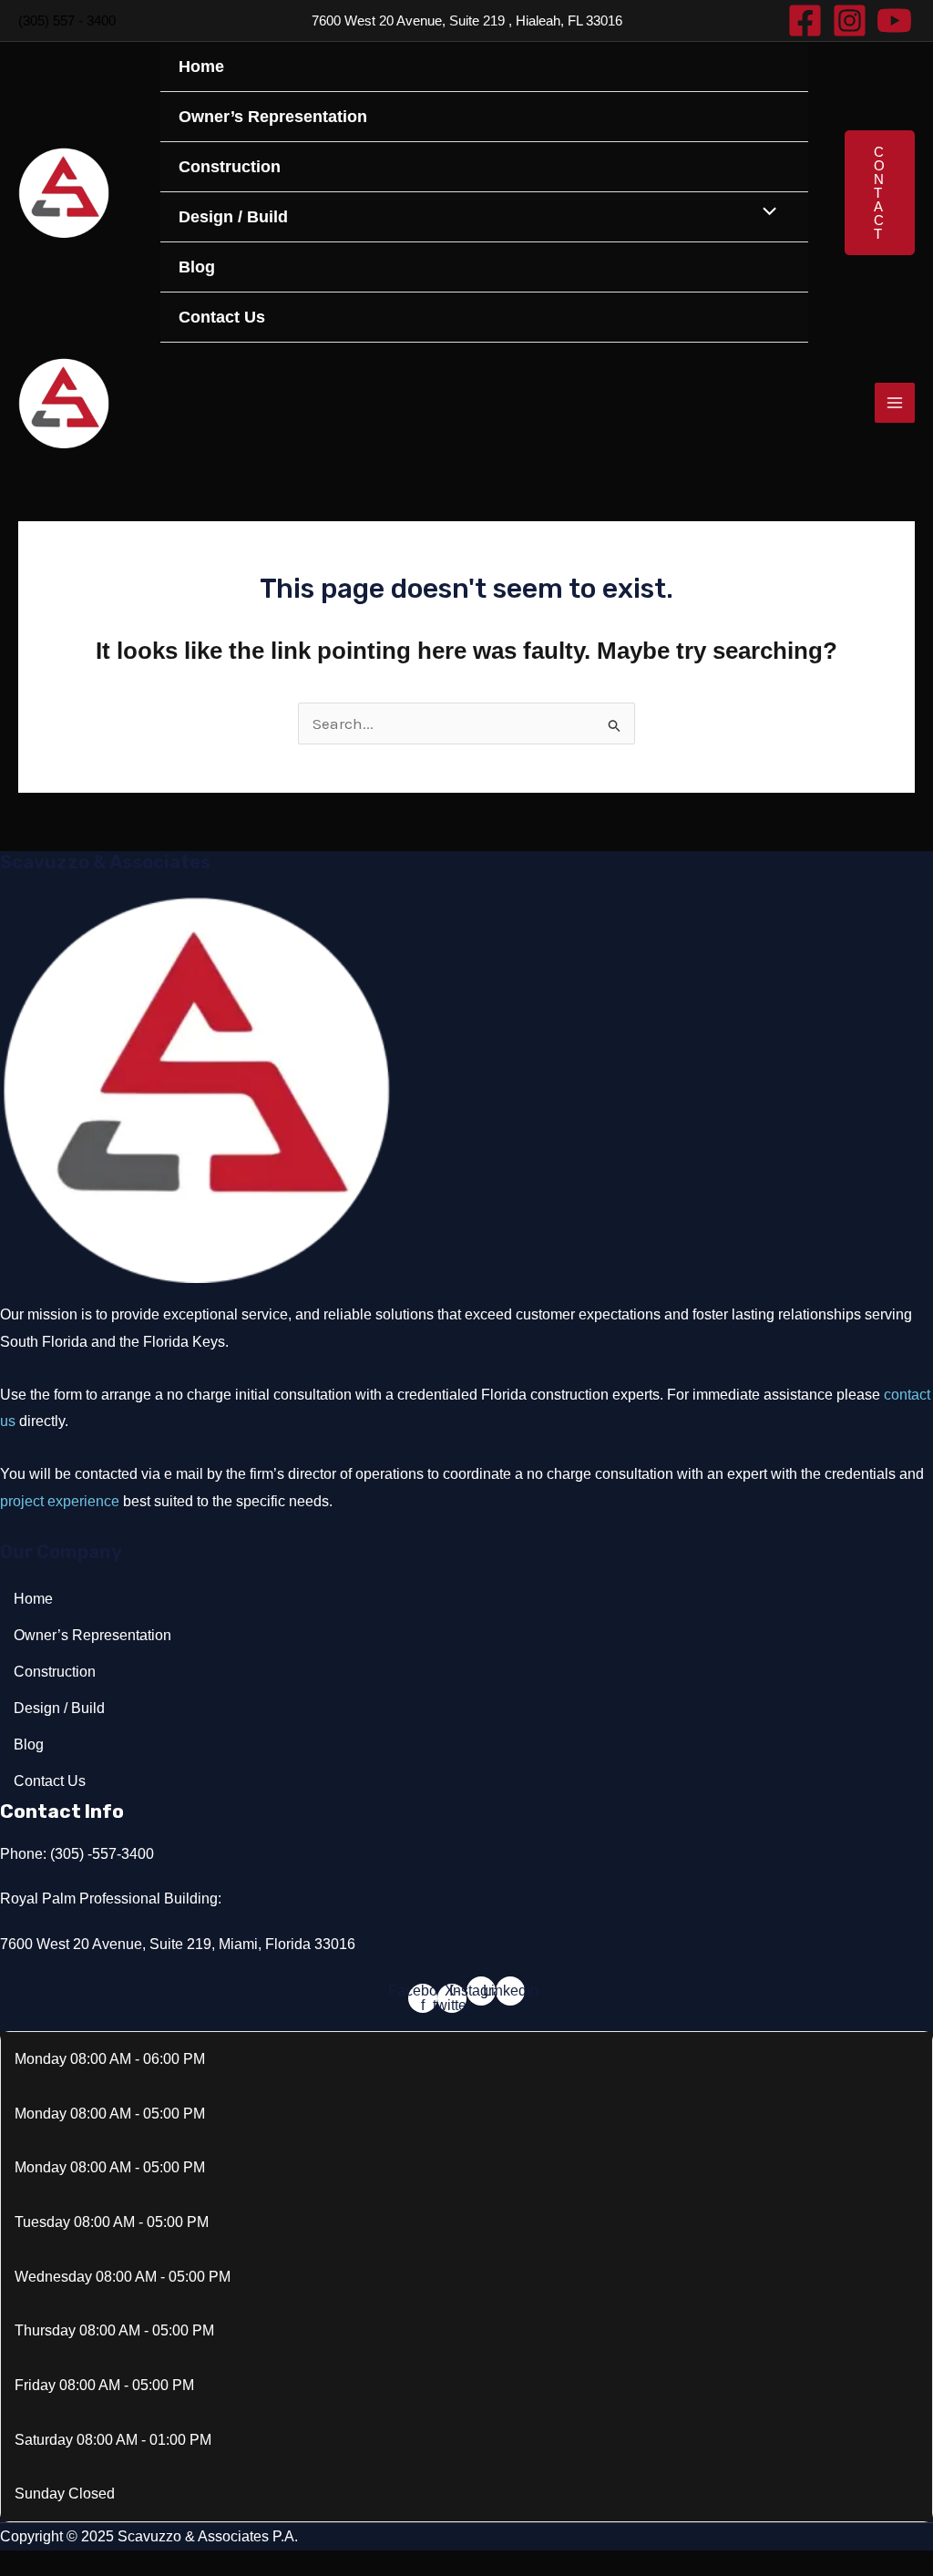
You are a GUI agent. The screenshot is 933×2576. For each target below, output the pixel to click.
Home (201, 67)
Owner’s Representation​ (273, 117)
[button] (880, 193)
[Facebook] (805, 21)
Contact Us (222, 317)
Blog (197, 267)
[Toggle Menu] (765, 213)
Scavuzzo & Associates (105, 862)
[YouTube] (894, 21)
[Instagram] (850, 21)
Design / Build (233, 217)
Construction (230, 167)
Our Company (61, 1552)
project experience (60, 1501)
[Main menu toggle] (895, 403)
